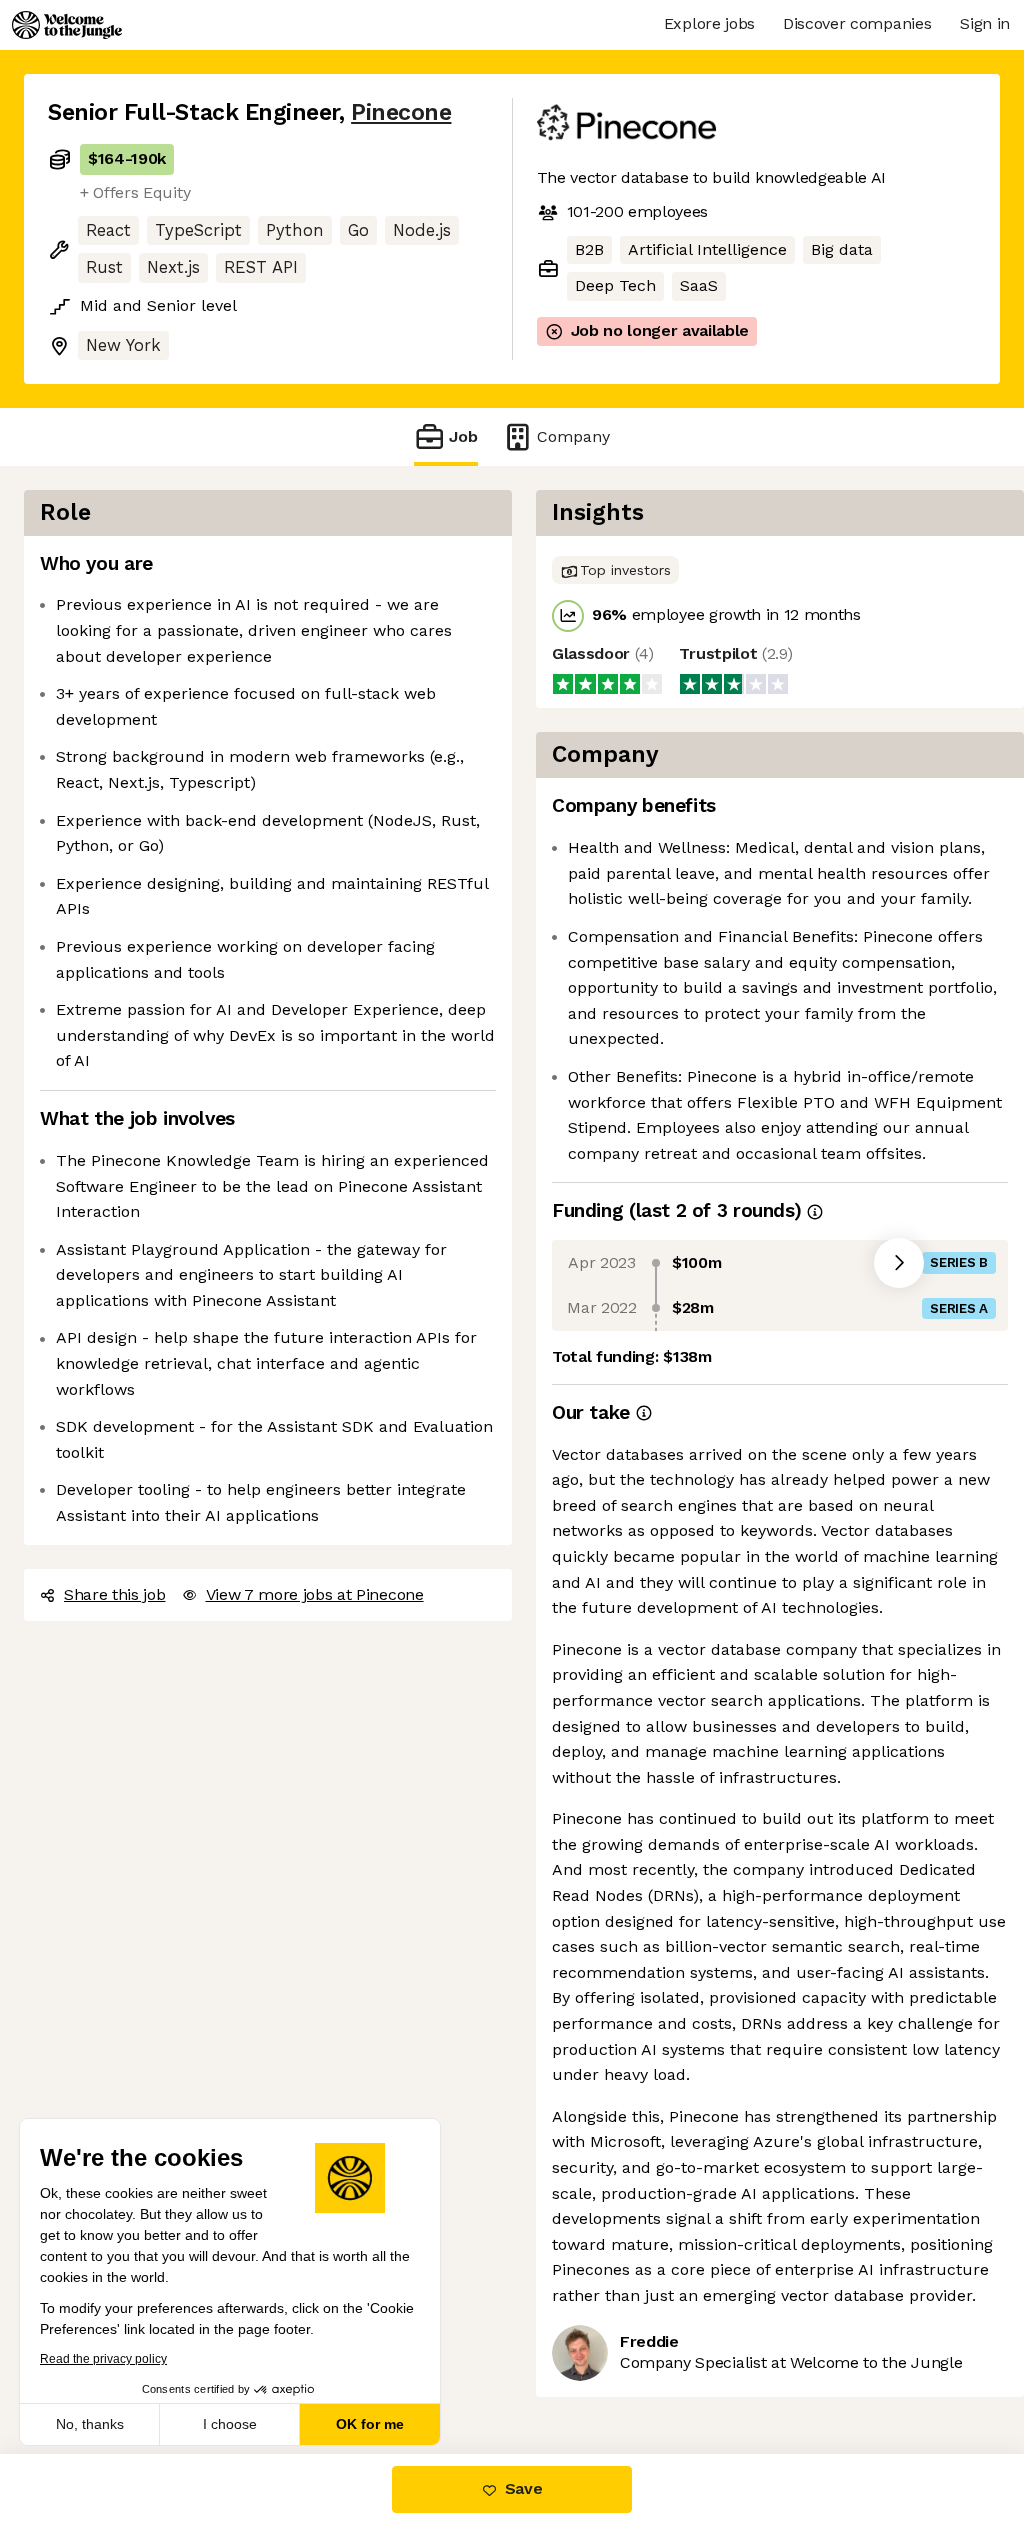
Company (573, 436)
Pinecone (401, 112)
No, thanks (90, 2424)
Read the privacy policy (103, 2359)
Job (463, 436)
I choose (230, 2424)
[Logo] (67, 25)
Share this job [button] (115, 1594)
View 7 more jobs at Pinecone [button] (315, 1594)
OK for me (370, 2424)
